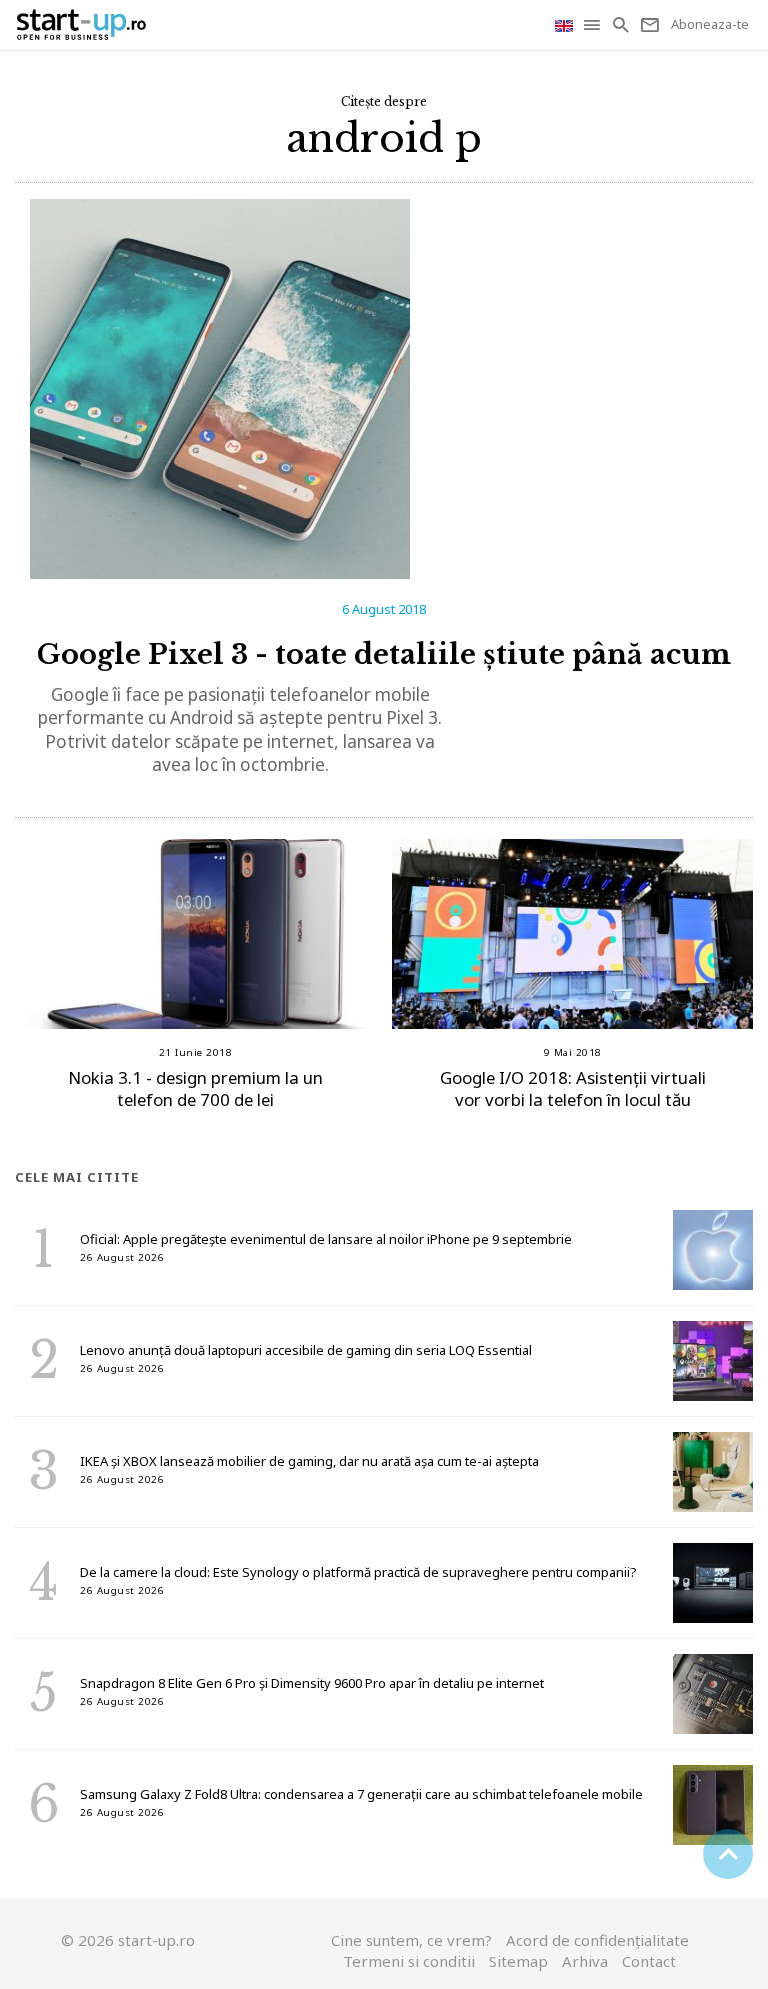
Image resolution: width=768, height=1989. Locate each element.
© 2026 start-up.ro (128, 1940)
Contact (649, 1961)
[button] (593, 25)
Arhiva (585, 1961)
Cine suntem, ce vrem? (411, 1940)
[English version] (566, 24)
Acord (597, 1940)
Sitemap (518, 1961)
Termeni (409, 1961)
